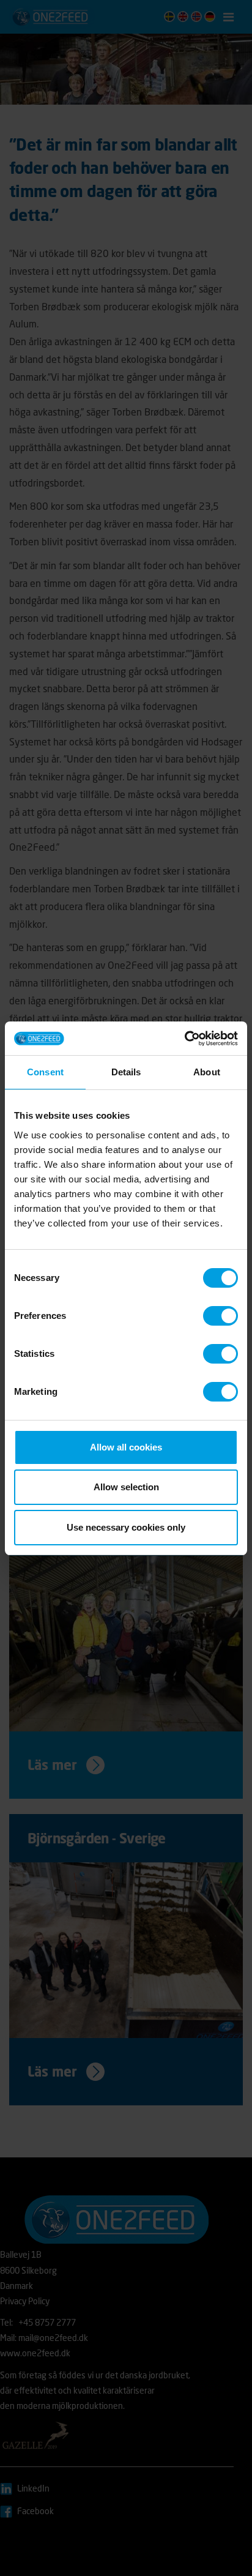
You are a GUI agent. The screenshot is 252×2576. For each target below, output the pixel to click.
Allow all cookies (126, 1447)
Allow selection (126, 1487)
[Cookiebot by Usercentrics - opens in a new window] (184, 1039)
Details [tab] (126, 1072)
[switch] (220, 1316)
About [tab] (207, 1072)
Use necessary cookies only (126, 1527)
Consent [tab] (45, 1072)
